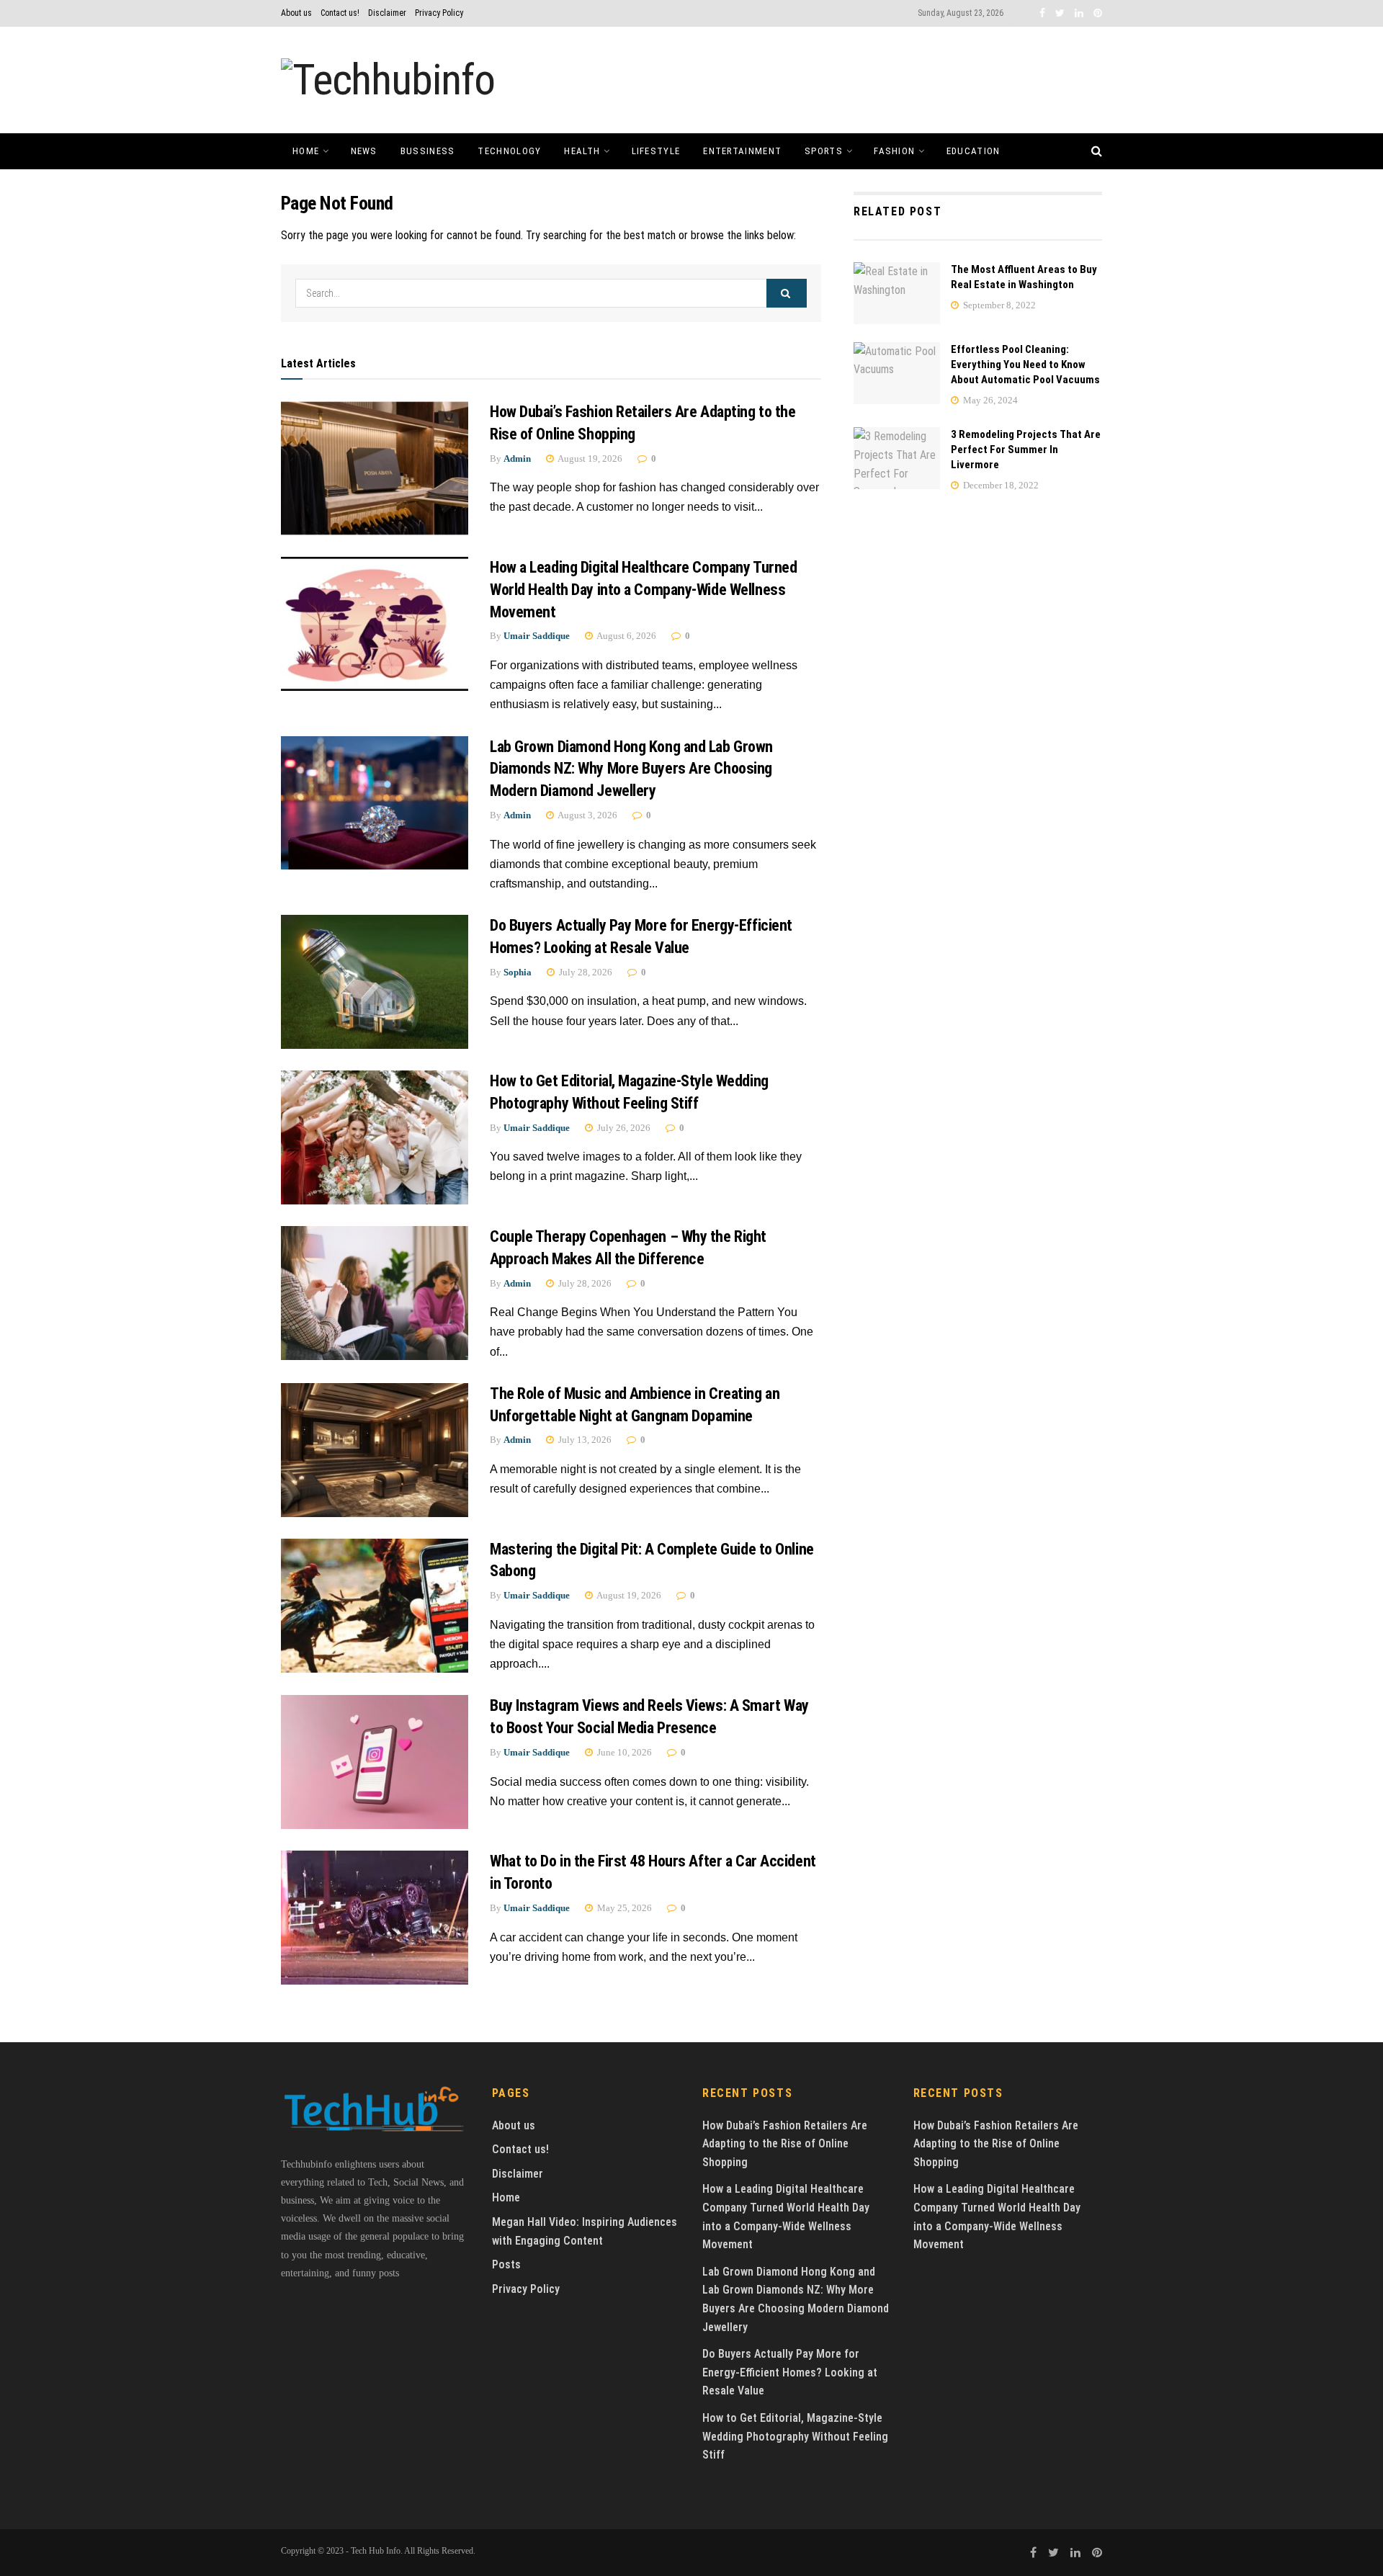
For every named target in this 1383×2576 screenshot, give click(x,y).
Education (974, 151)
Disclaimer (387, 13)
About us (296, 13)
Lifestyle (656, 151)
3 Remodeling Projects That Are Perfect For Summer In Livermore (1026, 450)
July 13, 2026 (584, 1440)
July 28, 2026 (585, 972)
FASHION (894, 151)
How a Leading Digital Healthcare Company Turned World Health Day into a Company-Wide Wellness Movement (643, 590)
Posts (506, 2264)
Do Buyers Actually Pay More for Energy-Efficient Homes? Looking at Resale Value (790, 2372)
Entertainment (742, 151)
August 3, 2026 (587, 815)
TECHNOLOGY (509, 151)
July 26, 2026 (623, 1128)
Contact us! (340, 13)
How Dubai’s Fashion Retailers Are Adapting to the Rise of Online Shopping (785, 2144)
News (364, 151)
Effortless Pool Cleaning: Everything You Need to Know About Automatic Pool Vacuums (1025, 365)
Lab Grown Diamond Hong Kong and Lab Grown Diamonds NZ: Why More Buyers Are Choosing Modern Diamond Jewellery (631, 769)
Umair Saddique (537, 636)
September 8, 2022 (998, 305)
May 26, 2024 (989, 400)
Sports (824, 151)
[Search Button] (787, 293)
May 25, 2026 (623, 1908)
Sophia (518, 972)
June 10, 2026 (623, 1752)
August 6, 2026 (626, 636)
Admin (517, 459)
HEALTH (582, 151)
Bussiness (428, 151)
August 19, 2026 (589, 459)
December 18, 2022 (1000, 485)
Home (306, 151)
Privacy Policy (439, 13)
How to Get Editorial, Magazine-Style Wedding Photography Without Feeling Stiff (795, 2436)
